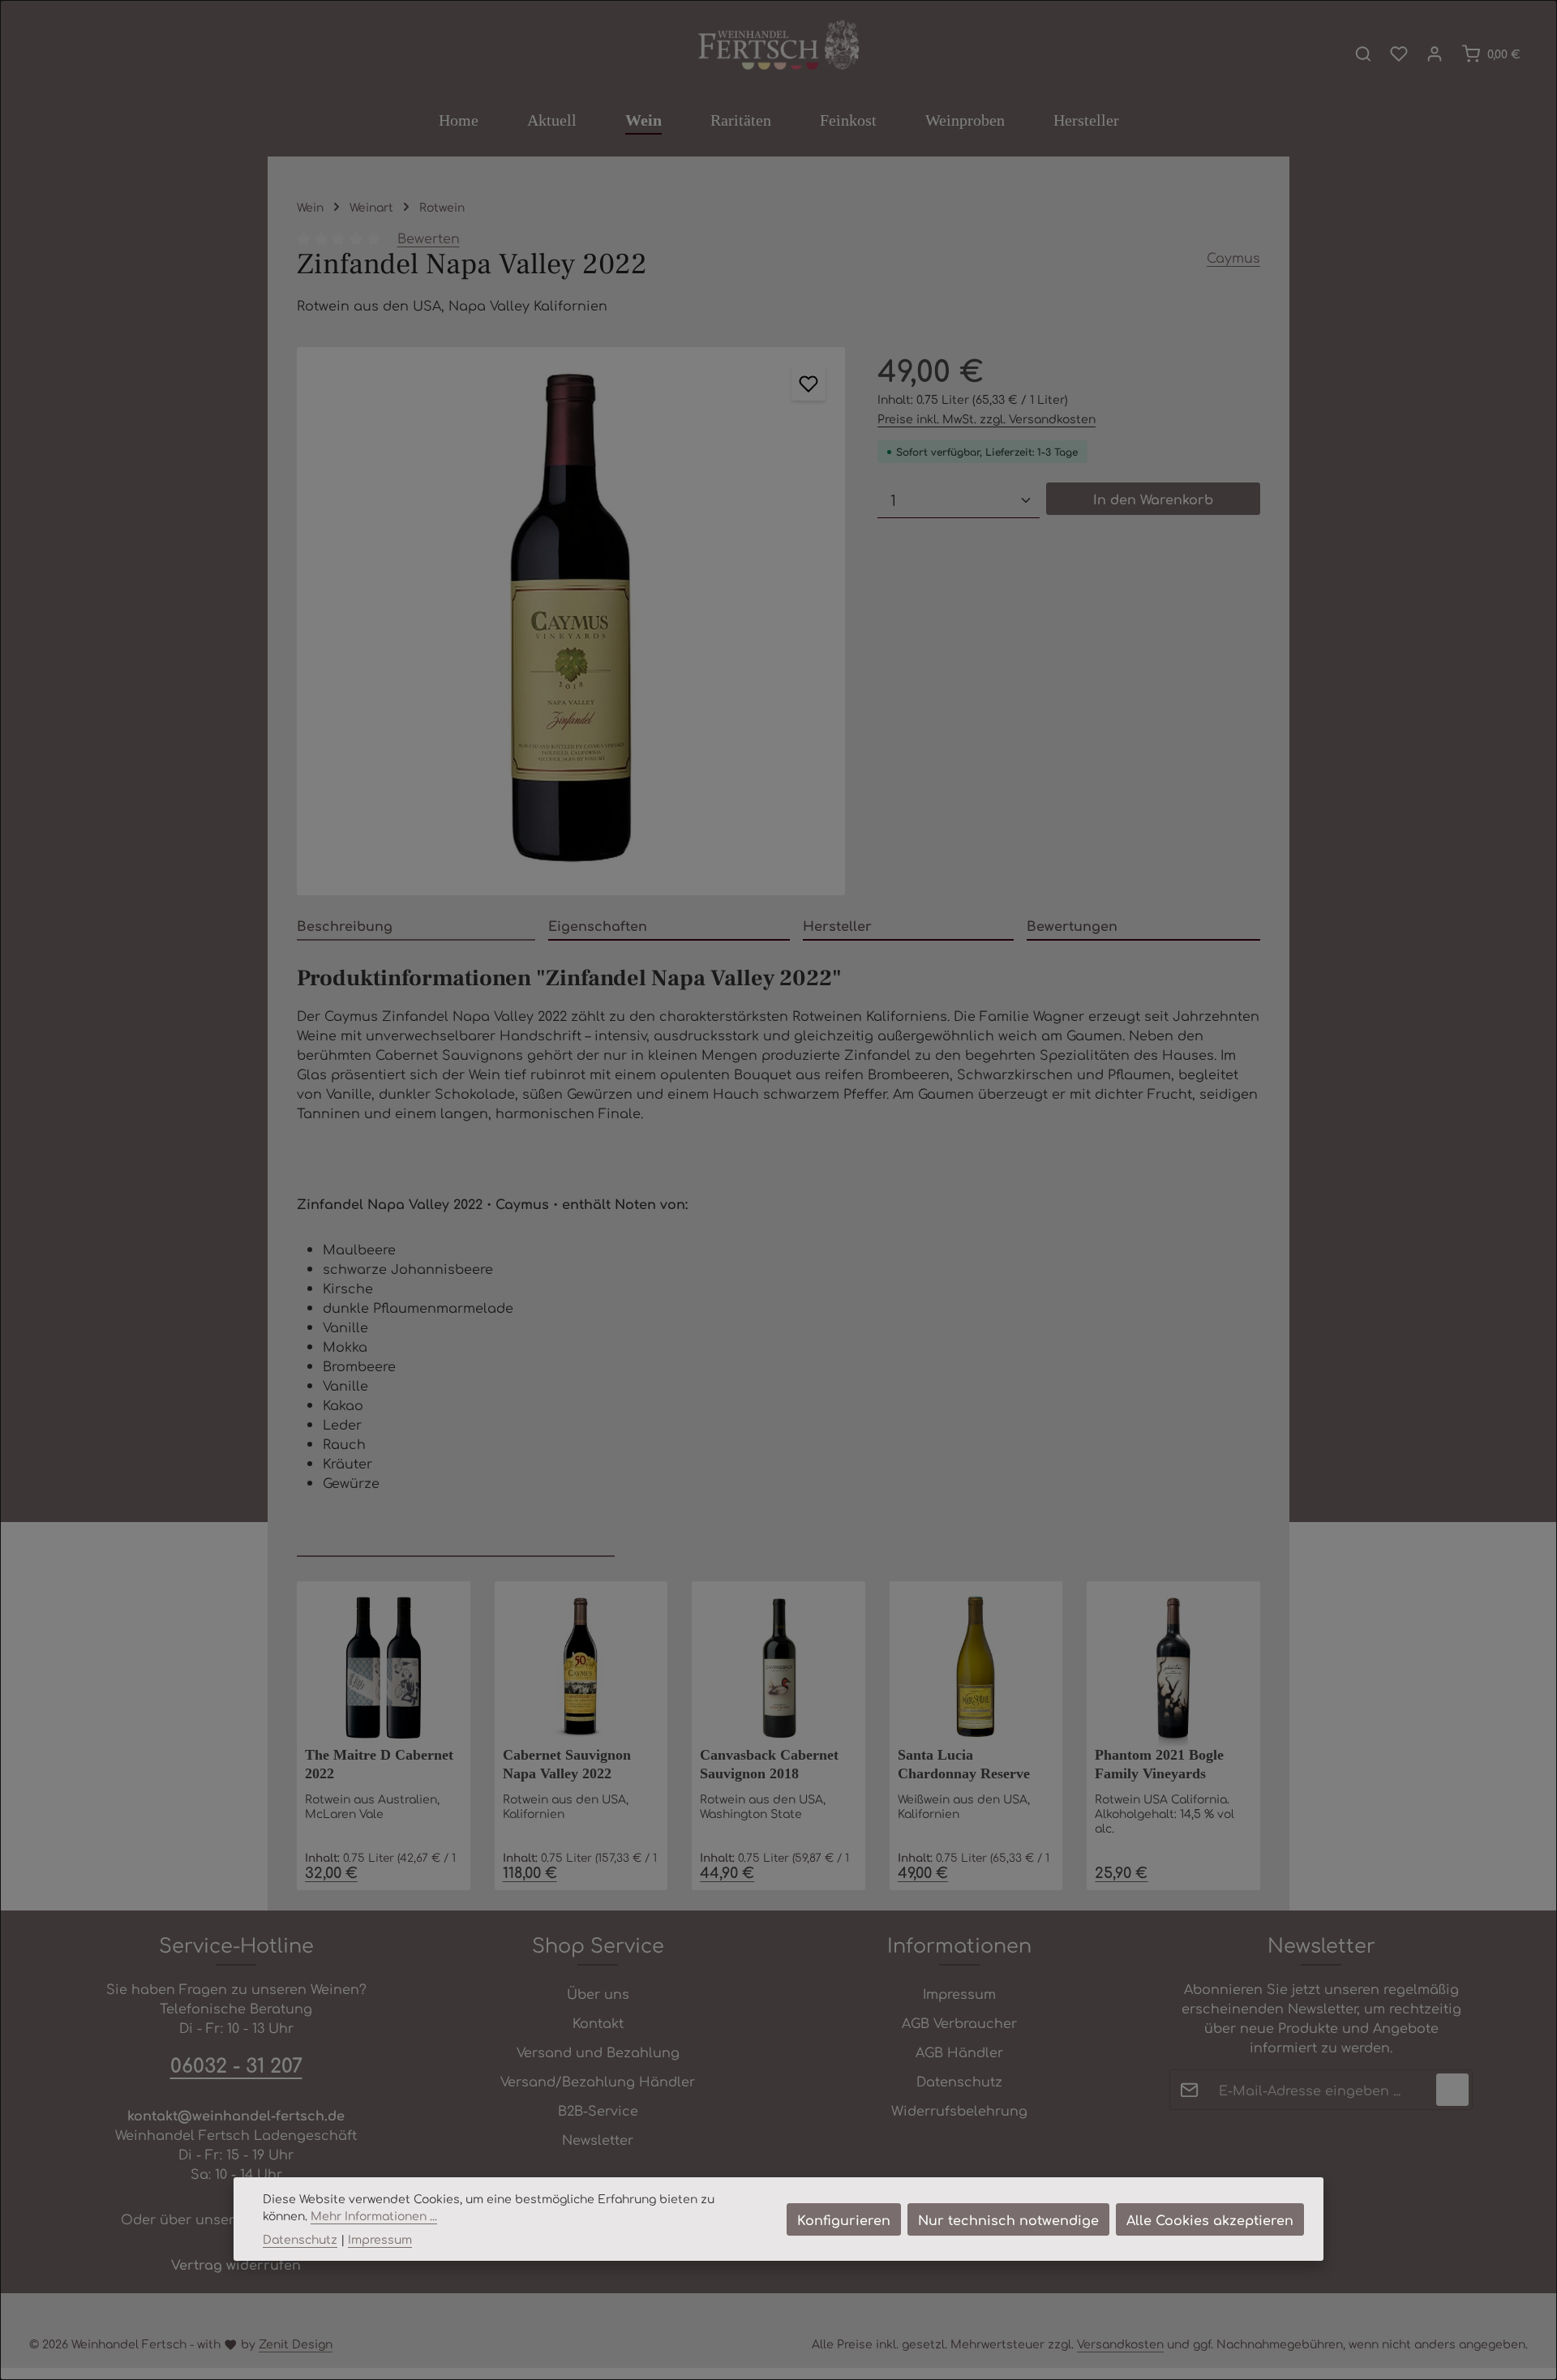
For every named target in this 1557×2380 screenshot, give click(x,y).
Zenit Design (296, 2344)
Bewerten (429, 238)
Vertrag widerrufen (236, 2264)
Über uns (598, 1993)
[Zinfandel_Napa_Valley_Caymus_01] (571, 621)
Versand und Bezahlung (598, 2052)
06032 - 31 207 (236, 2065)
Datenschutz (959, 2081)
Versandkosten (1120, 2344)
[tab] (416, 926)
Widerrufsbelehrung (959, 2110)
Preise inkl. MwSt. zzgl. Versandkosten (987, 418)
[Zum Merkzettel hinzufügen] (809, 384)
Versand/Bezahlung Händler (598, 2081)
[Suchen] (1363, 54)
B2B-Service (598, 2110)
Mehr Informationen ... (374, 2215)
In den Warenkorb (1153, 499)
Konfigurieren (844, 2219)
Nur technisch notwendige (1008, 2219)
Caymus (1233, 257)
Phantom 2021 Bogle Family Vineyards (1159, 1764)
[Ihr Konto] (1435, 54)
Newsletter (598, 2139)
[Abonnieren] (1452, 2090)
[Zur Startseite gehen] (778, 46)
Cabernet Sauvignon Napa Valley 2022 (567, 1764)
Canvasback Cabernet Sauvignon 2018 (769, 1764)
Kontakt (598, 2022)
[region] (571, 621)
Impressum (959, 1993)
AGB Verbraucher (959, 2022)
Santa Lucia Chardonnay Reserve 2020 (964, 1766)
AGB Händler (959, 2052)
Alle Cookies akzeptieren (1210, 2219)
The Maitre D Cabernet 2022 (379, 1764)
